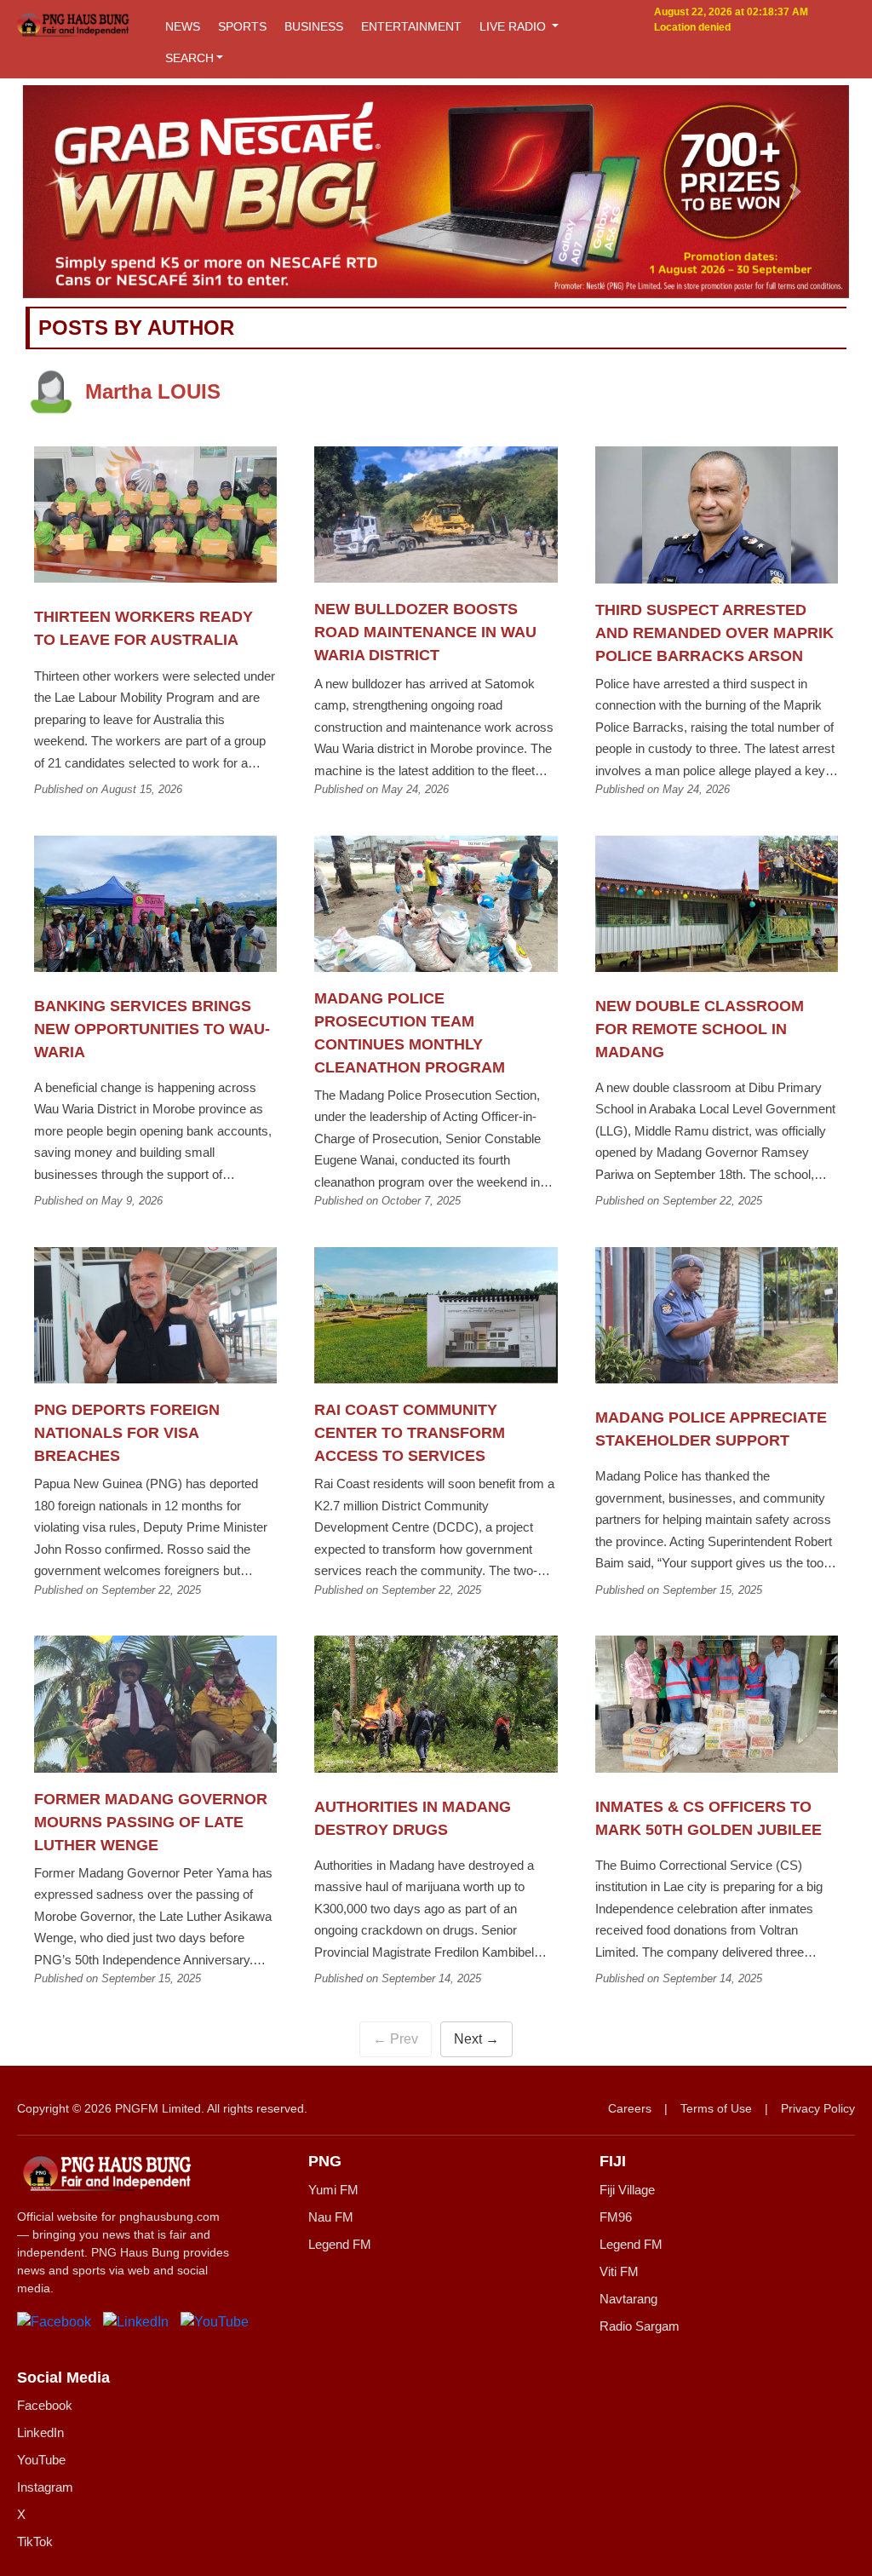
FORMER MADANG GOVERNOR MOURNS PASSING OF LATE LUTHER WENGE (151, 1822)
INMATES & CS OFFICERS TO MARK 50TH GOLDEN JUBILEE (708, 1818)
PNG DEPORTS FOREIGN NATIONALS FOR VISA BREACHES (127, 1433)
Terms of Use (716, 2108)
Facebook (45, 2405)
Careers (630, 2108)
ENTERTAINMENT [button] (411, 26)
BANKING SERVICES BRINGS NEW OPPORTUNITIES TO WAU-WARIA (152, 1029)
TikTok (35, 2541)
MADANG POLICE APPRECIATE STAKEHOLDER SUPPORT (711, 1429)
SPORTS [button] (242, 26)
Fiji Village (627, 2190)
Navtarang (628, 2299)
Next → (476, 2039)
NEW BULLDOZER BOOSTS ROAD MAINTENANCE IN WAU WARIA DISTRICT (425, 632)
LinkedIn (40, 2432)
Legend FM (340, 2244)
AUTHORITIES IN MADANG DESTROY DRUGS (413, 1818)
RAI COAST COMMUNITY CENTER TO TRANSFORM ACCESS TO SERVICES (410, 1433)
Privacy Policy (818, 2108)
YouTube (41, 2460)
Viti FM (619, 2271)
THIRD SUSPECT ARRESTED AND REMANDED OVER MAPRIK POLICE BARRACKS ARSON (714, 633)
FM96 (616, 2217)
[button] (76, 192)
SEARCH (189, 58)
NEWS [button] (183, 26)
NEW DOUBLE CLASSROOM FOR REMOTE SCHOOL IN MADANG (700, 1029)
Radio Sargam (640, 2326)
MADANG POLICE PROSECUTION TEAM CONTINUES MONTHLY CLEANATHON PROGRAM (410, 1033)
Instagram (45, 2487)
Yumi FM (333, 2190)
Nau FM (331, 2217)
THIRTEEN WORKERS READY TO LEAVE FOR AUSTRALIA (143, 628)
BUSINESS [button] (314, 26)
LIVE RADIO (514, 26)
